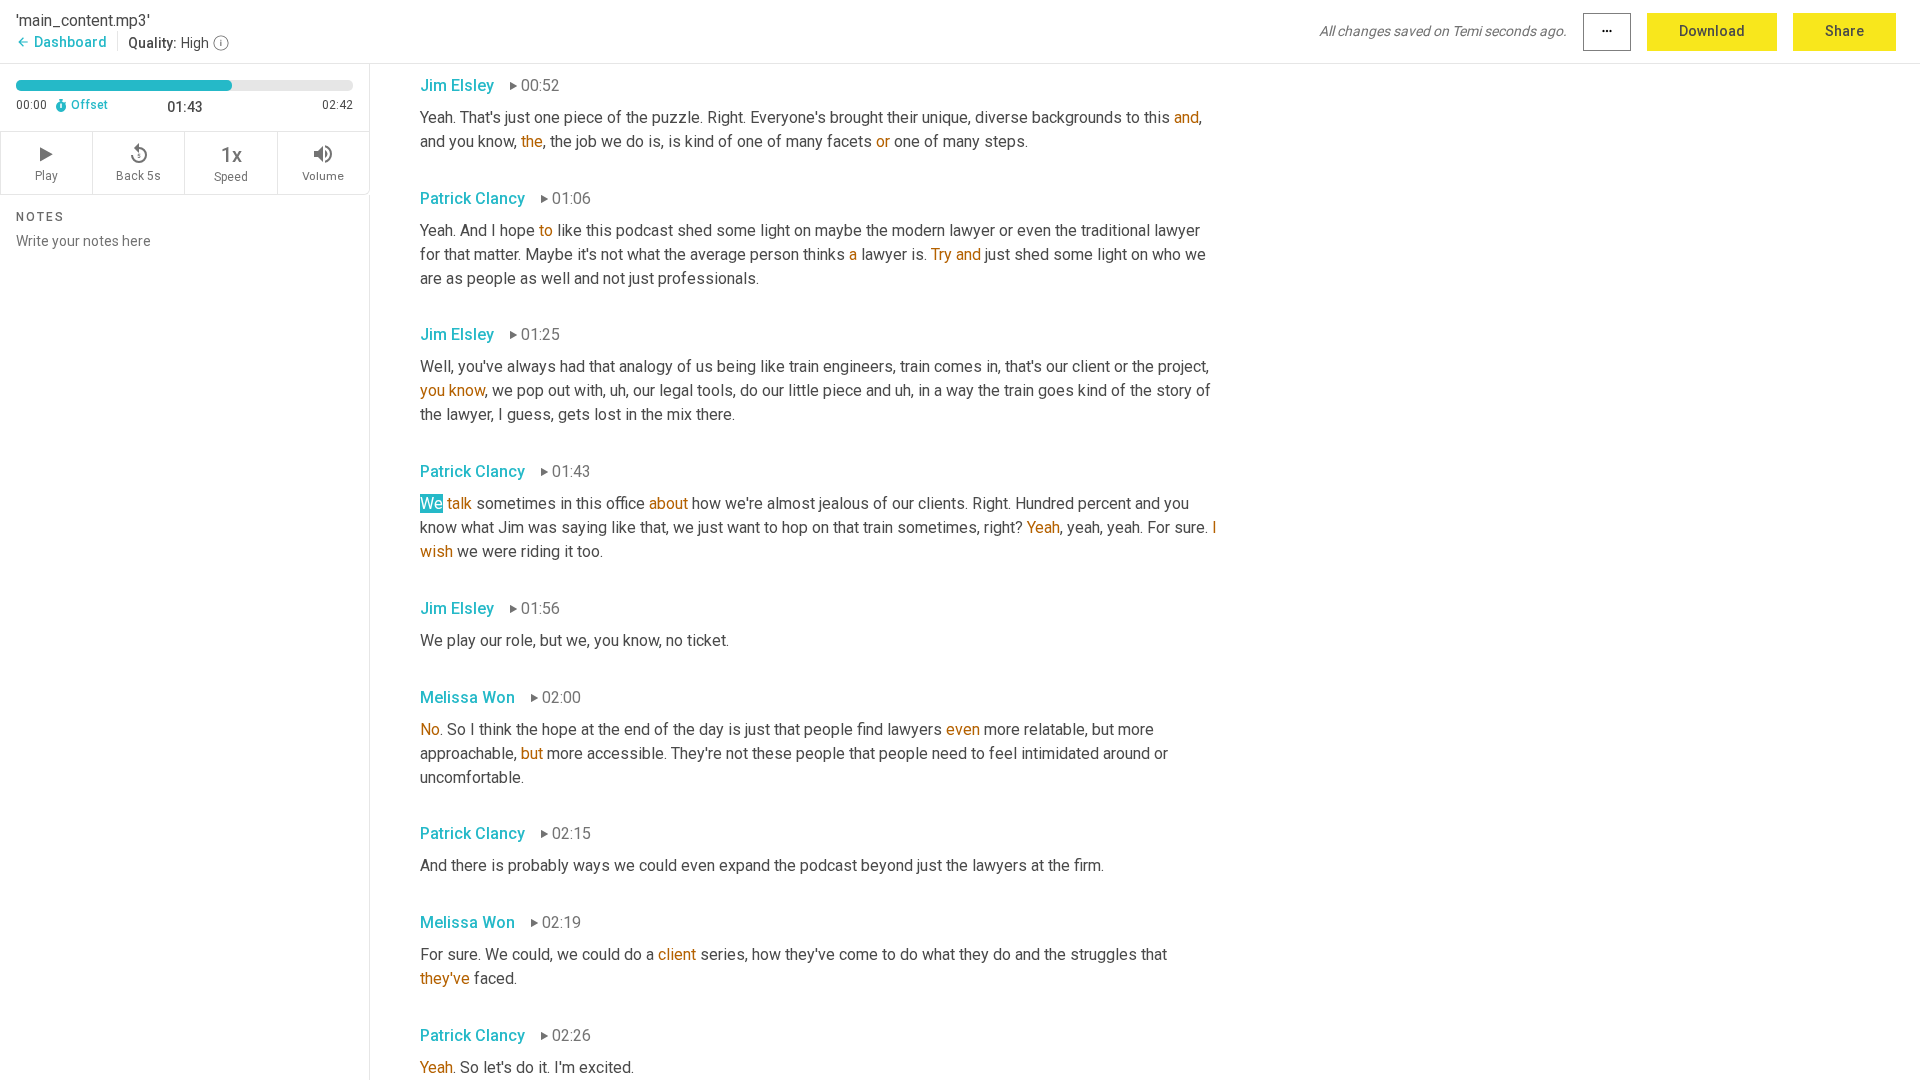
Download (1712, 31)
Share (1844, 31)
